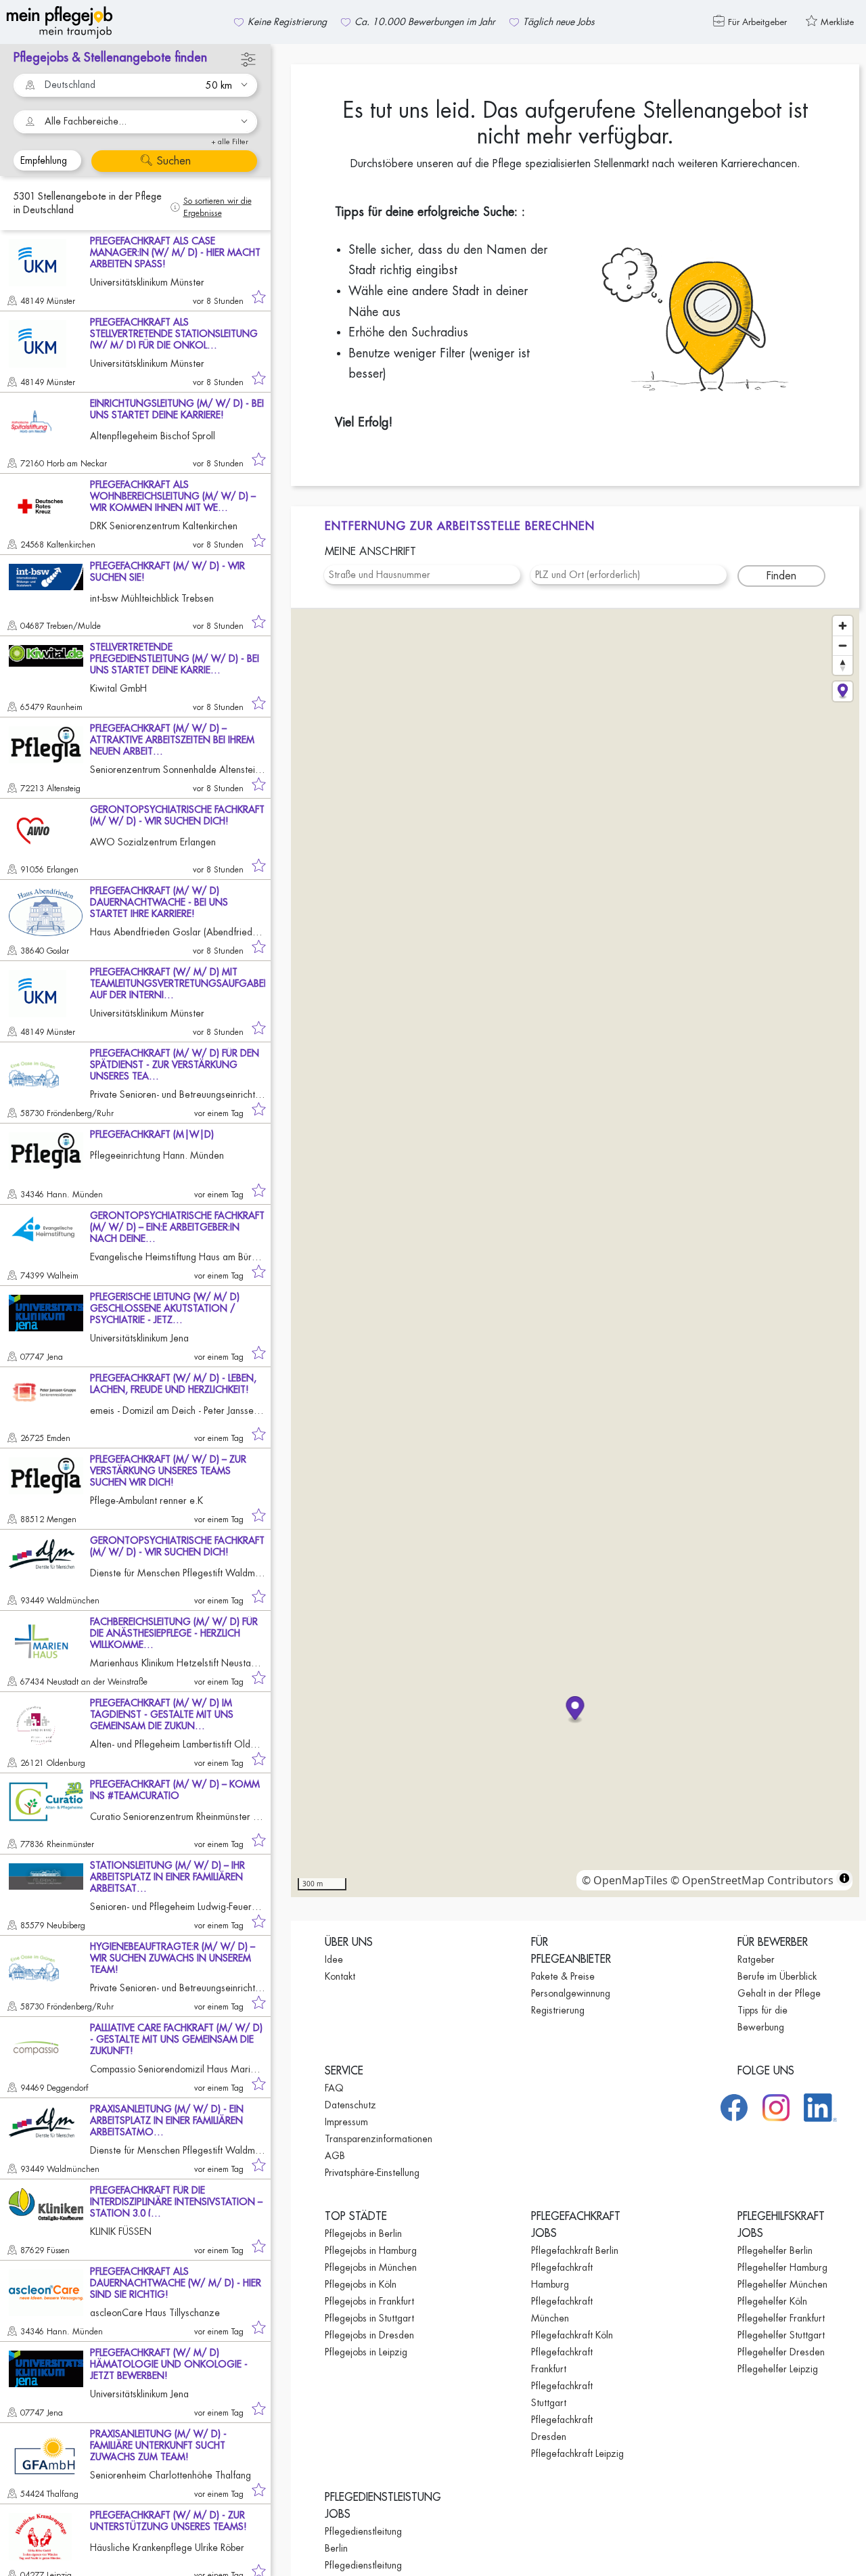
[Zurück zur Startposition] (843, 691)
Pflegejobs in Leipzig (366, 2352)
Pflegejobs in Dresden (369, 2335)
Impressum (346, 2122)
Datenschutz (350, 2105)
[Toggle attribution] (844, 1878)
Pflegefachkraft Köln (572, 2335)
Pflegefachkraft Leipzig (577, 2453)
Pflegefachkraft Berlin (575, 2250)
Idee (334, 1959)
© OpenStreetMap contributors (752, 1880)
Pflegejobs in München (371, 2267)
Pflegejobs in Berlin (363, 2234)
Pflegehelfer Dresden (781, 2352)
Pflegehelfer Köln (772, 2301)
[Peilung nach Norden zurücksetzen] (843, 665)
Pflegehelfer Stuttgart (781, 2335)
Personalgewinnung (571, 1993)
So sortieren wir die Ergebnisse (218, 207)
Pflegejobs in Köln (361, 2284)
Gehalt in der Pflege (779, 1993)
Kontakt (340, 1976)
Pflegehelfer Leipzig (778, 2369)
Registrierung (558, 2010)
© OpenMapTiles (625, 1880)
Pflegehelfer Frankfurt (781, 2318)
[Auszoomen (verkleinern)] (843, 645)
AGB (335, 2156)
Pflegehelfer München (782, 2284)
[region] (575, 1253)
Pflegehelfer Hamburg (782, 2267)
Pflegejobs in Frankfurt (369, 2301)
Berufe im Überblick (777, 1976)
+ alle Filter (230, 142)
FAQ (334, 2088)
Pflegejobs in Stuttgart (369, 2318)
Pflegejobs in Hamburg (371, 2250)
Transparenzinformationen (379, 2139)
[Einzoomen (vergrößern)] (843, 626)
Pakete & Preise (563, 1976)
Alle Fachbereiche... (86, 121)
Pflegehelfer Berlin (775, 2250)
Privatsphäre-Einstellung (372, 2173)
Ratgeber (756, 1959)
